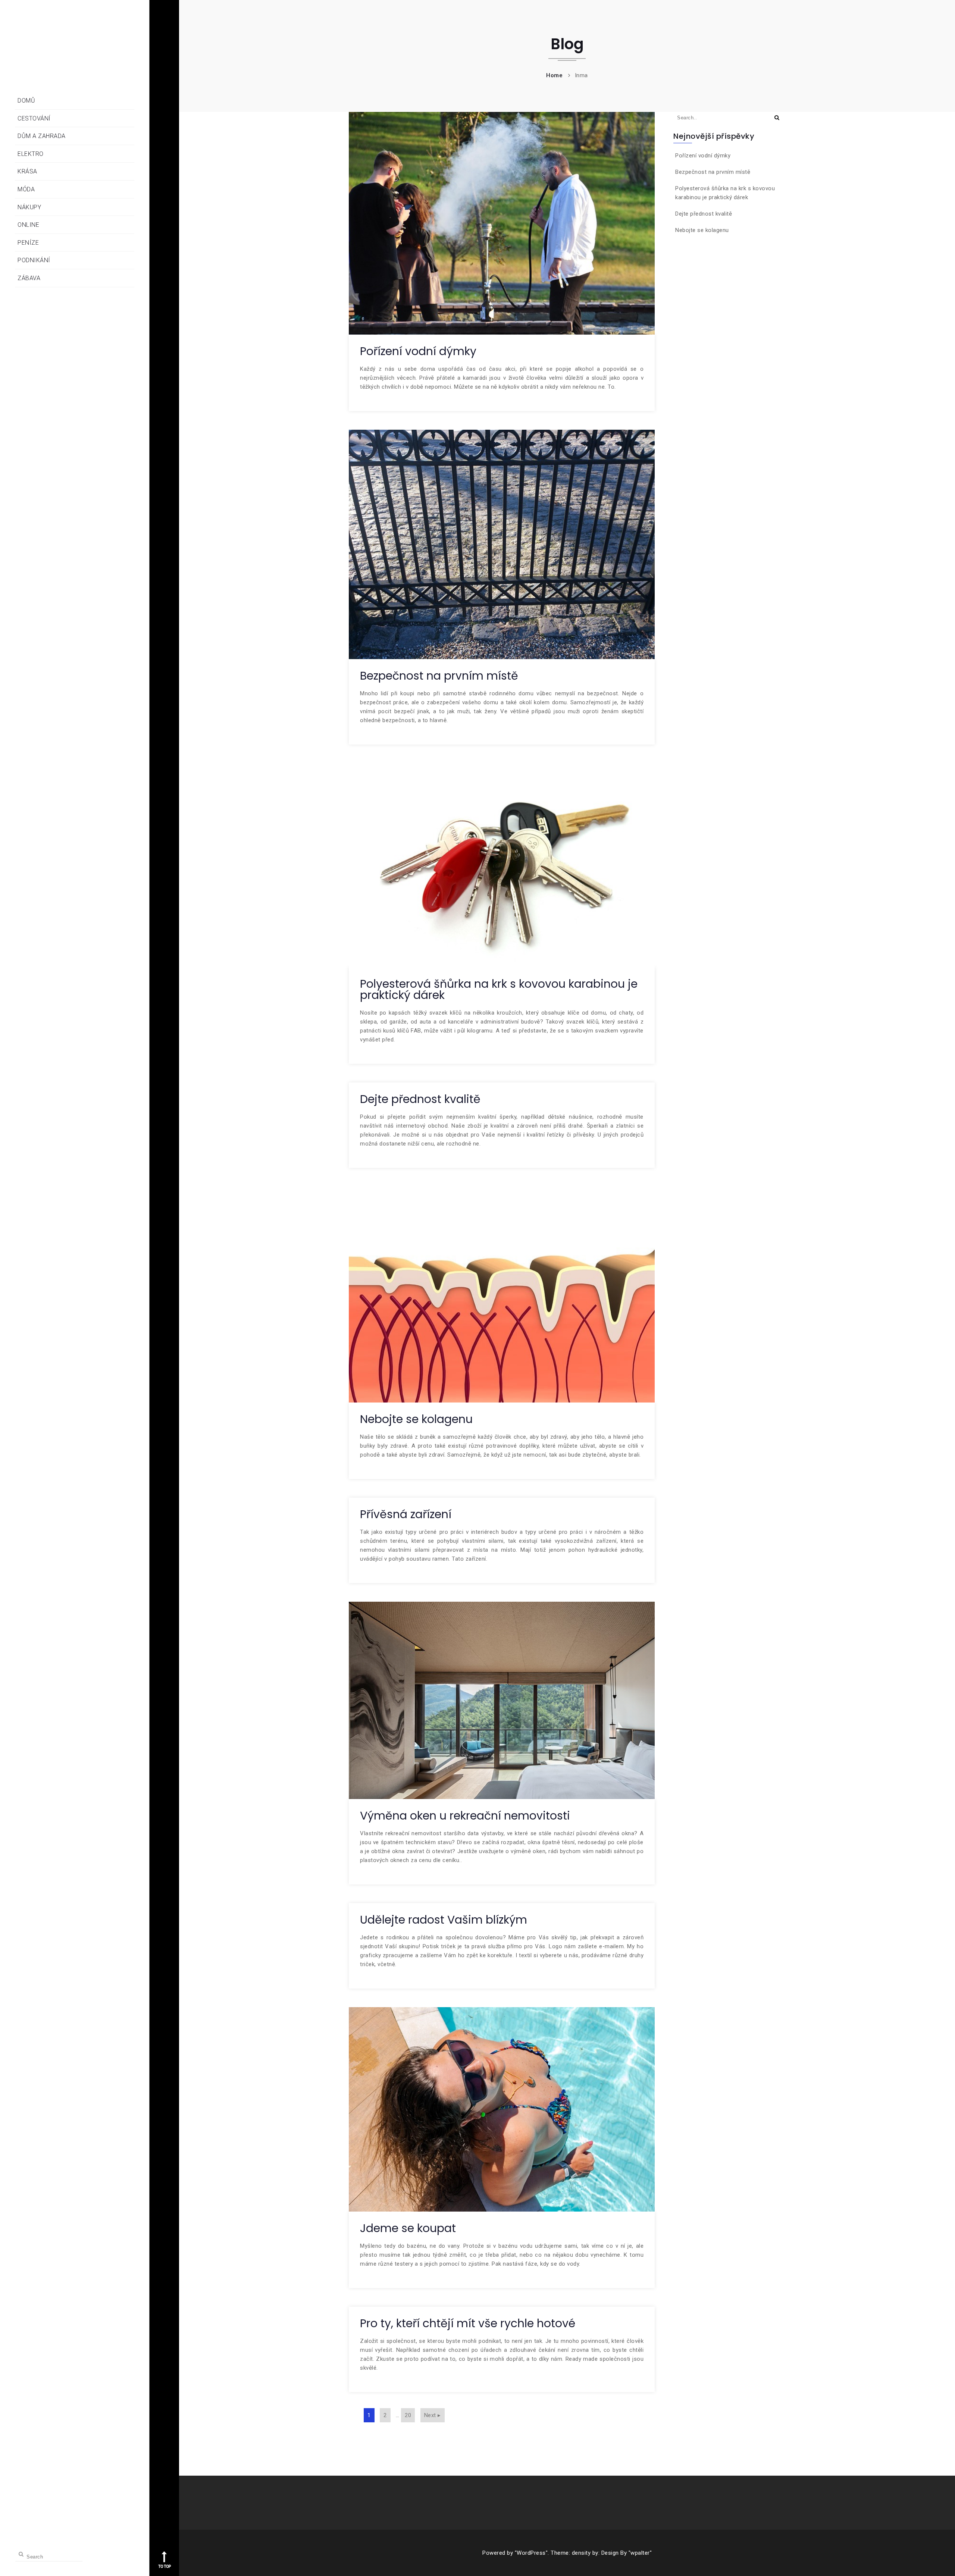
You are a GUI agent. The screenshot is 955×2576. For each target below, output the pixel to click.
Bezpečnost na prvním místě (439, 676)
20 (408, 2415)
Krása (27, 171)
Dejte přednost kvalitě (420, 1099)
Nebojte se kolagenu (416, 1419)
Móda (26, 189)
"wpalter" (640, 2553)
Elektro (31, 154)
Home (554, 75)
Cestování (34, 118)
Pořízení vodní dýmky (418, 351)
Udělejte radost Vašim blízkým (444, 1920)
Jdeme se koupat (408, 2228)
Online (28, 225)
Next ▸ (433, 2415)
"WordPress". (532, 2553)
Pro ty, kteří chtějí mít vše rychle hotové (468, 2323)
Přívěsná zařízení (406, 1514)
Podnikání (34, 260)
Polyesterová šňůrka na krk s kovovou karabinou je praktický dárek (499, 989)
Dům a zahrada (42, 136)
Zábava (29, 278)
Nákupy (29, 207)
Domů (26, 101)
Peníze (28, 243)
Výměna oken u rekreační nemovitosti (465, 1816)
